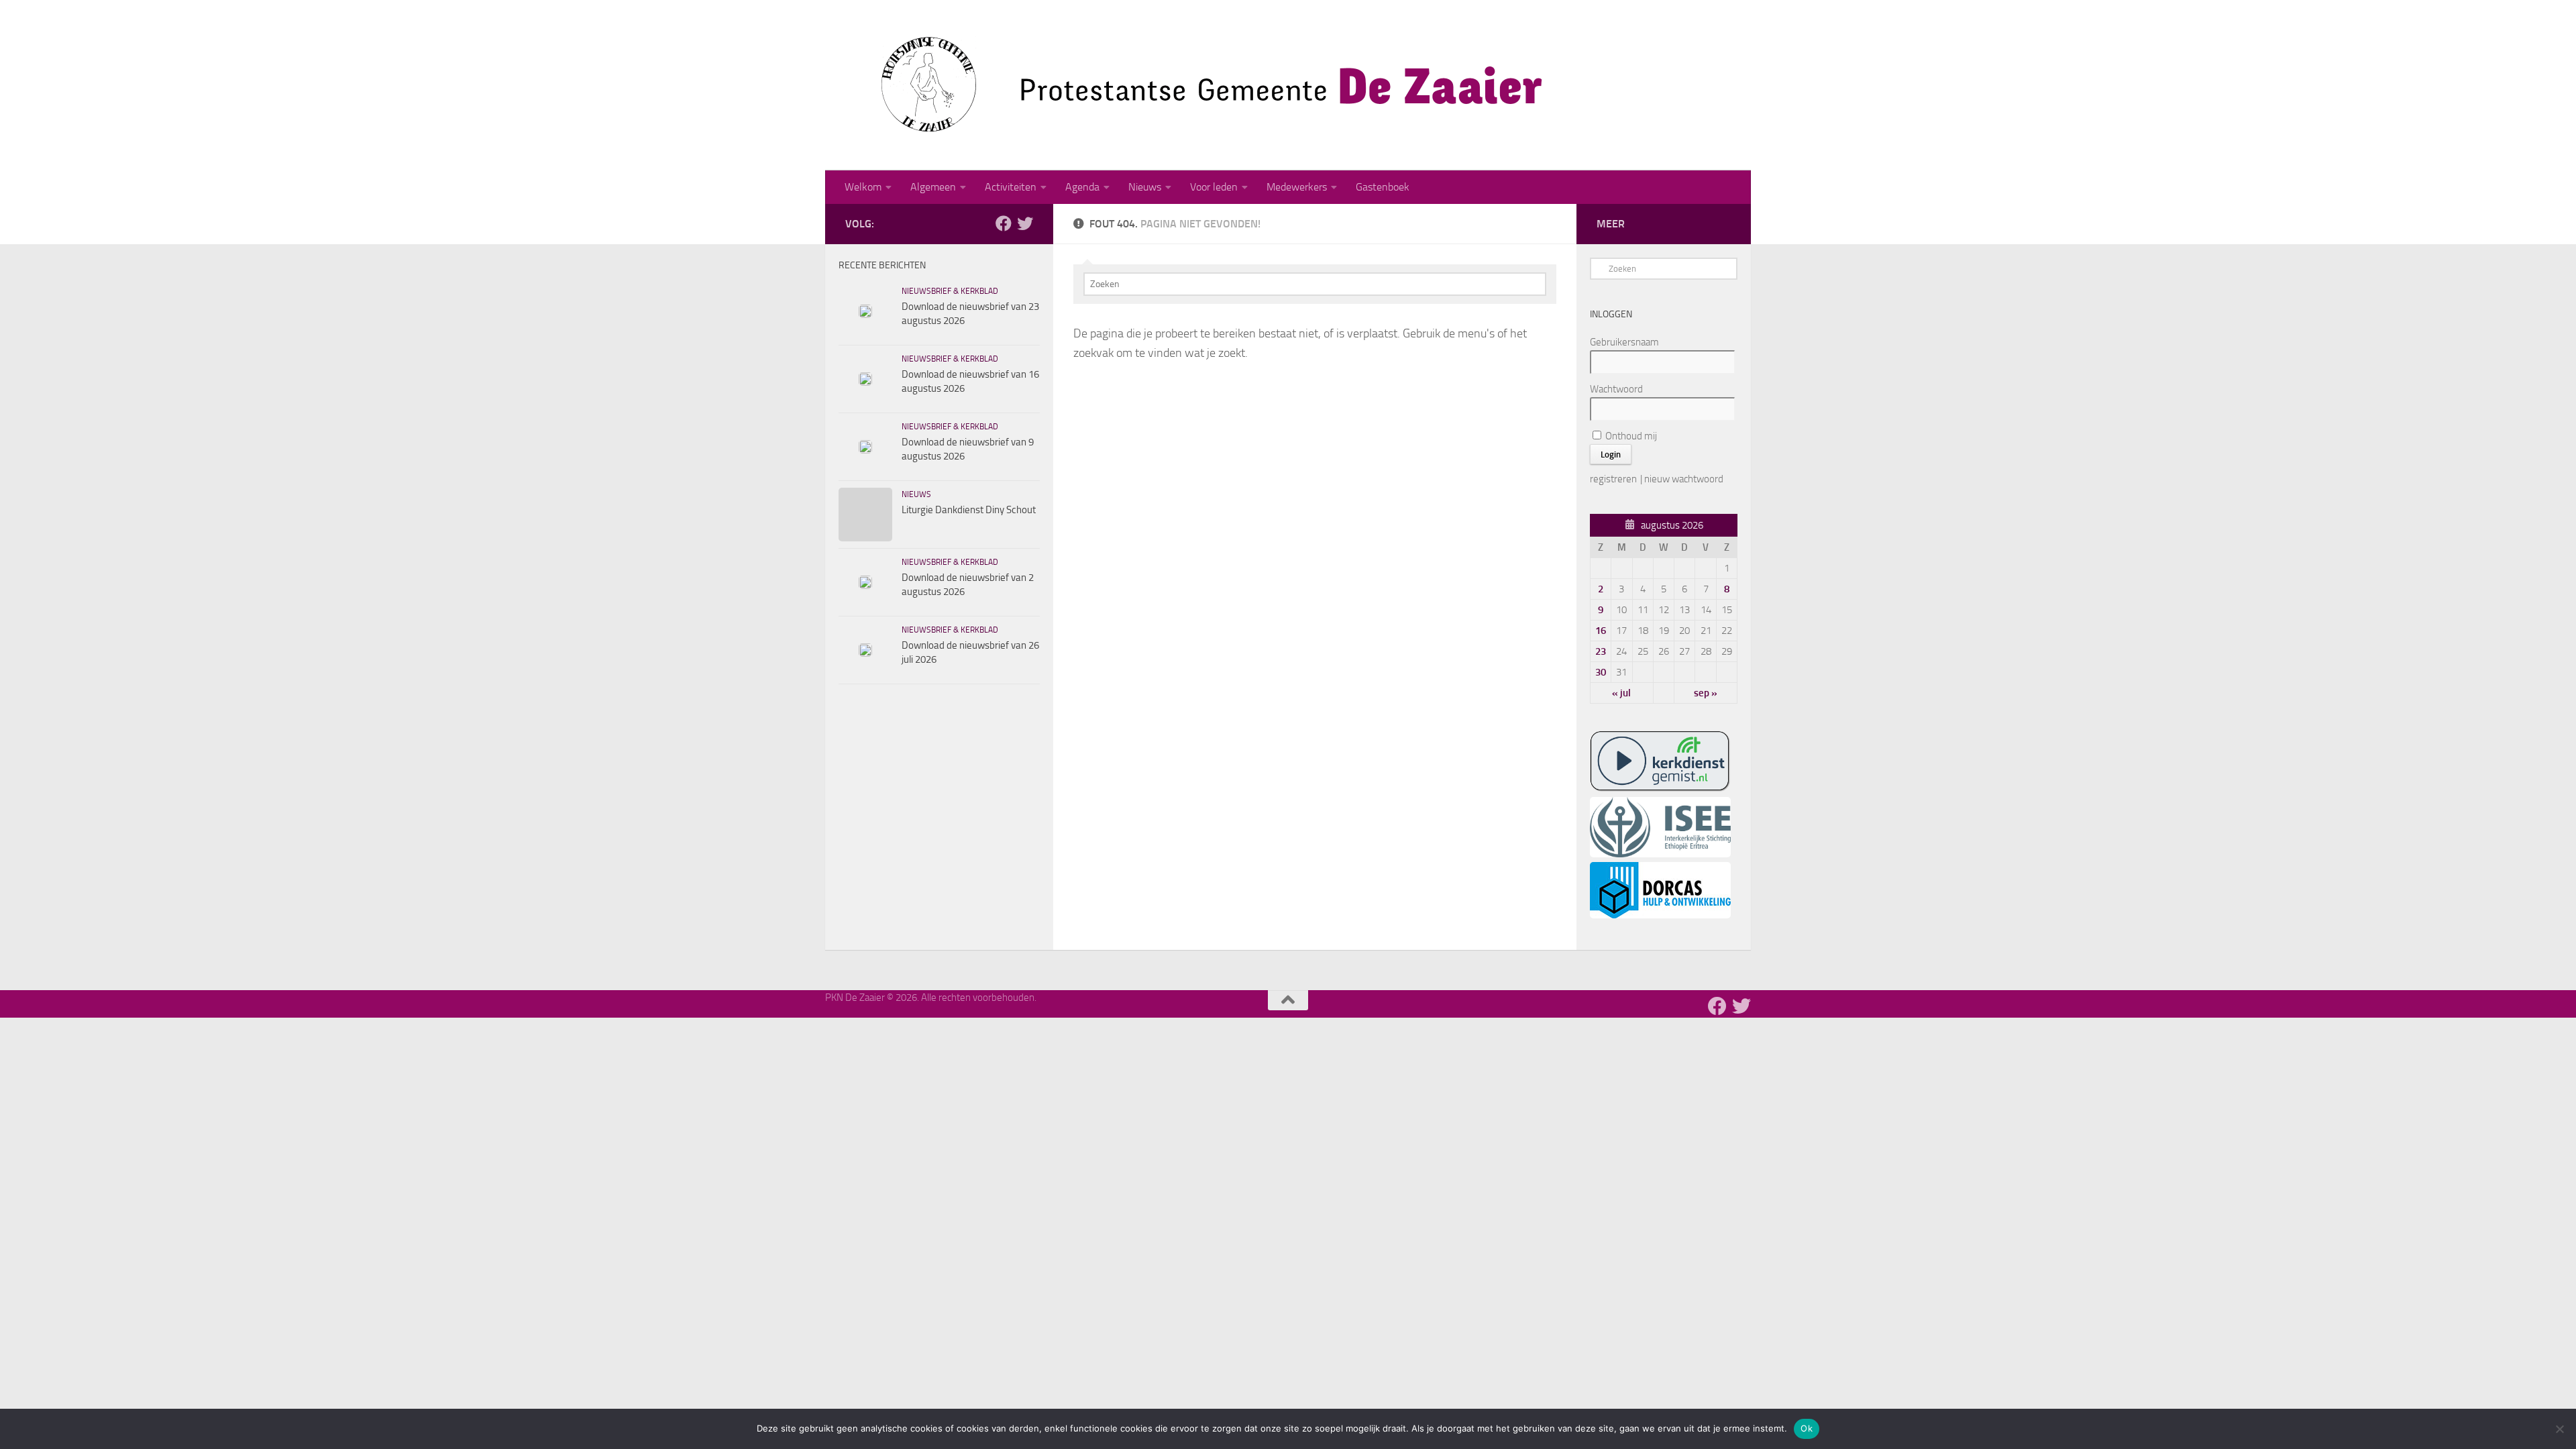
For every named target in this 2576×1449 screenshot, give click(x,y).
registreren (1613, 479)
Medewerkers (1297, 187)
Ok (1807, 1428)
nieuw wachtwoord (1684, 479)
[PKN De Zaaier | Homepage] (1194, 85)
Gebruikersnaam (1624, 342)
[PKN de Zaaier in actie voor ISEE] (1660, 854)
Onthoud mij (1630, 436)
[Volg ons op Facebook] (1004, 223)
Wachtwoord (1616, 389)
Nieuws (1145, 187)
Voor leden (1214, 187)
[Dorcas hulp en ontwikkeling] (1660, 915)
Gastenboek (1383, 187)
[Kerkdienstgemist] (1660, 789)
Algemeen (933, 187)
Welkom (863, 187)
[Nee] (2559, 1429)
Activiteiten (1011, 187)
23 (1601, 651)
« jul (1621, 693)
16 (1601, 631)
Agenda (1082, 187)
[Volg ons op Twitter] (1025, 223)
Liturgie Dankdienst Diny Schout (969, 510)
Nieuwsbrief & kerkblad (950, 291)
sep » (1706, 693)
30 (1601, 672)
